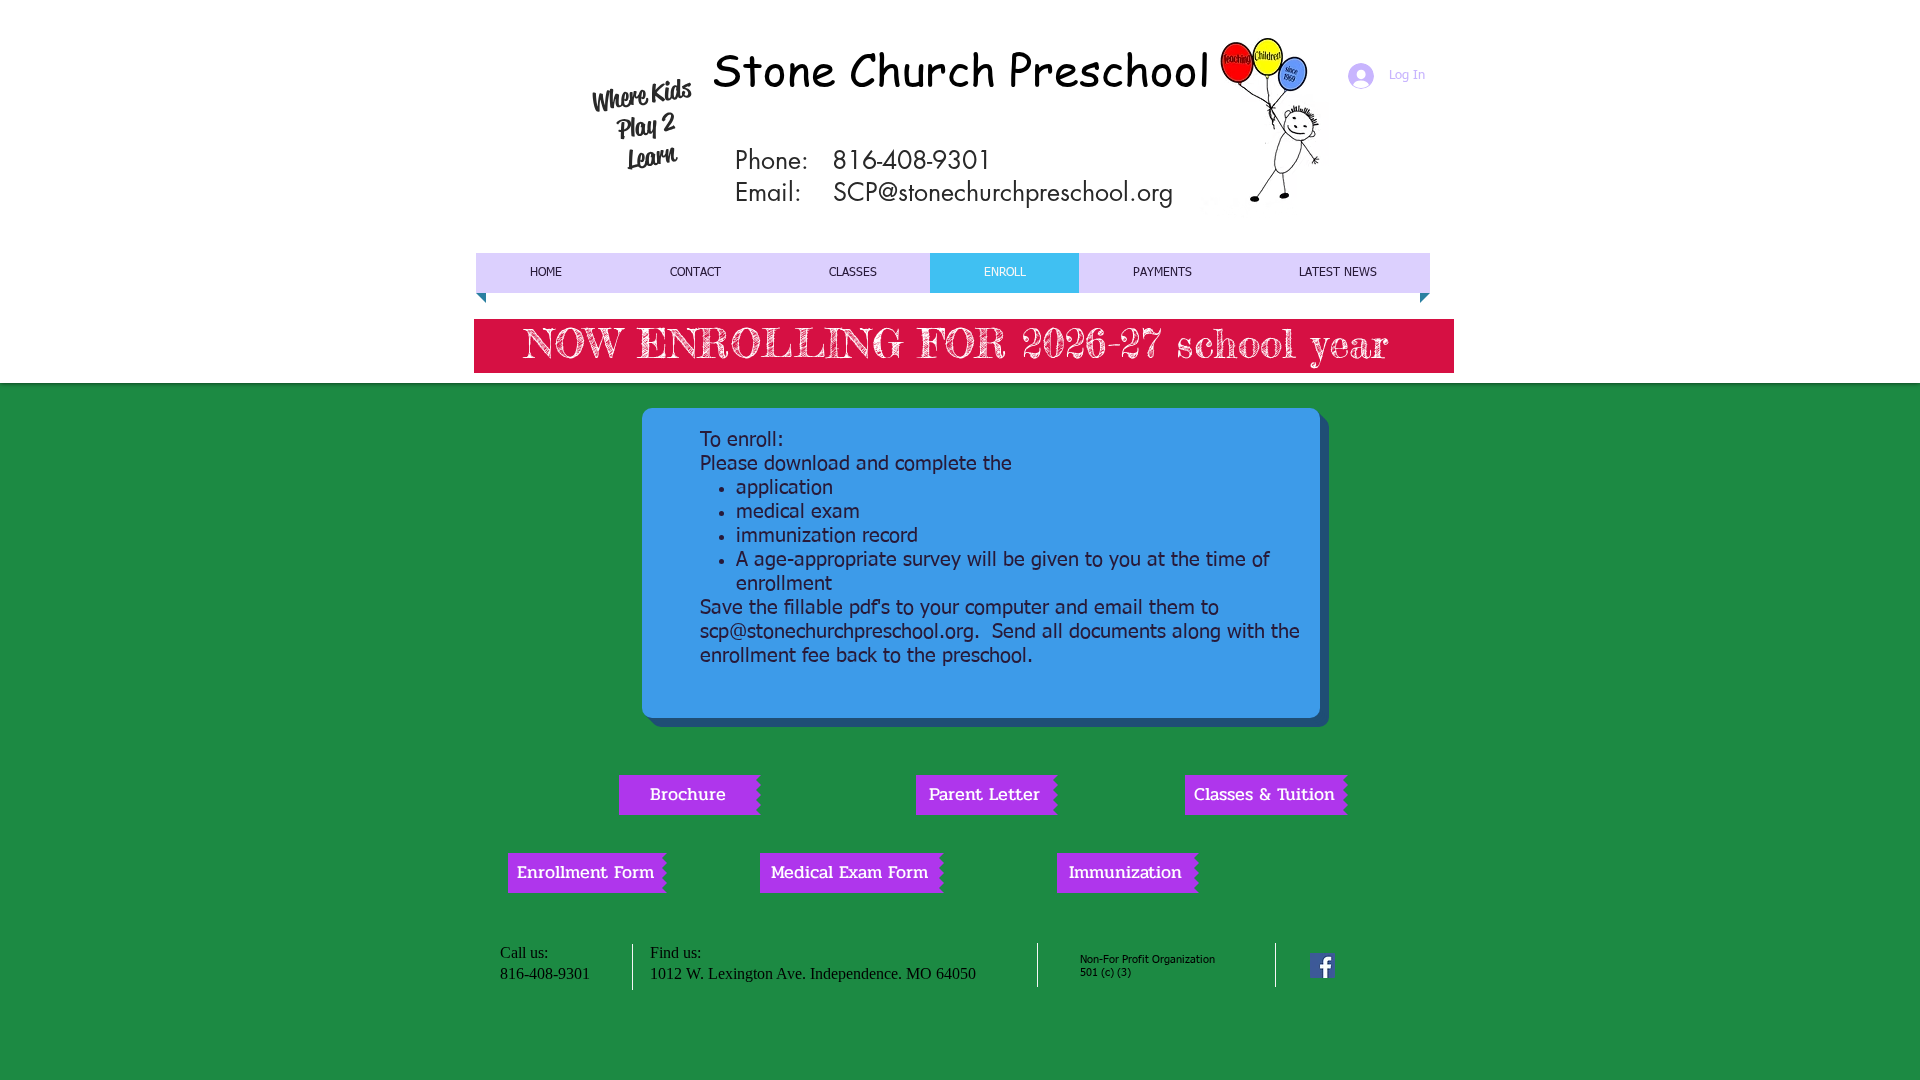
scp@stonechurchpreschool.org (837, 632)
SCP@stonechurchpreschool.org (1003, 192)
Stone (773, 68)
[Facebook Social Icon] (1322, 965)
